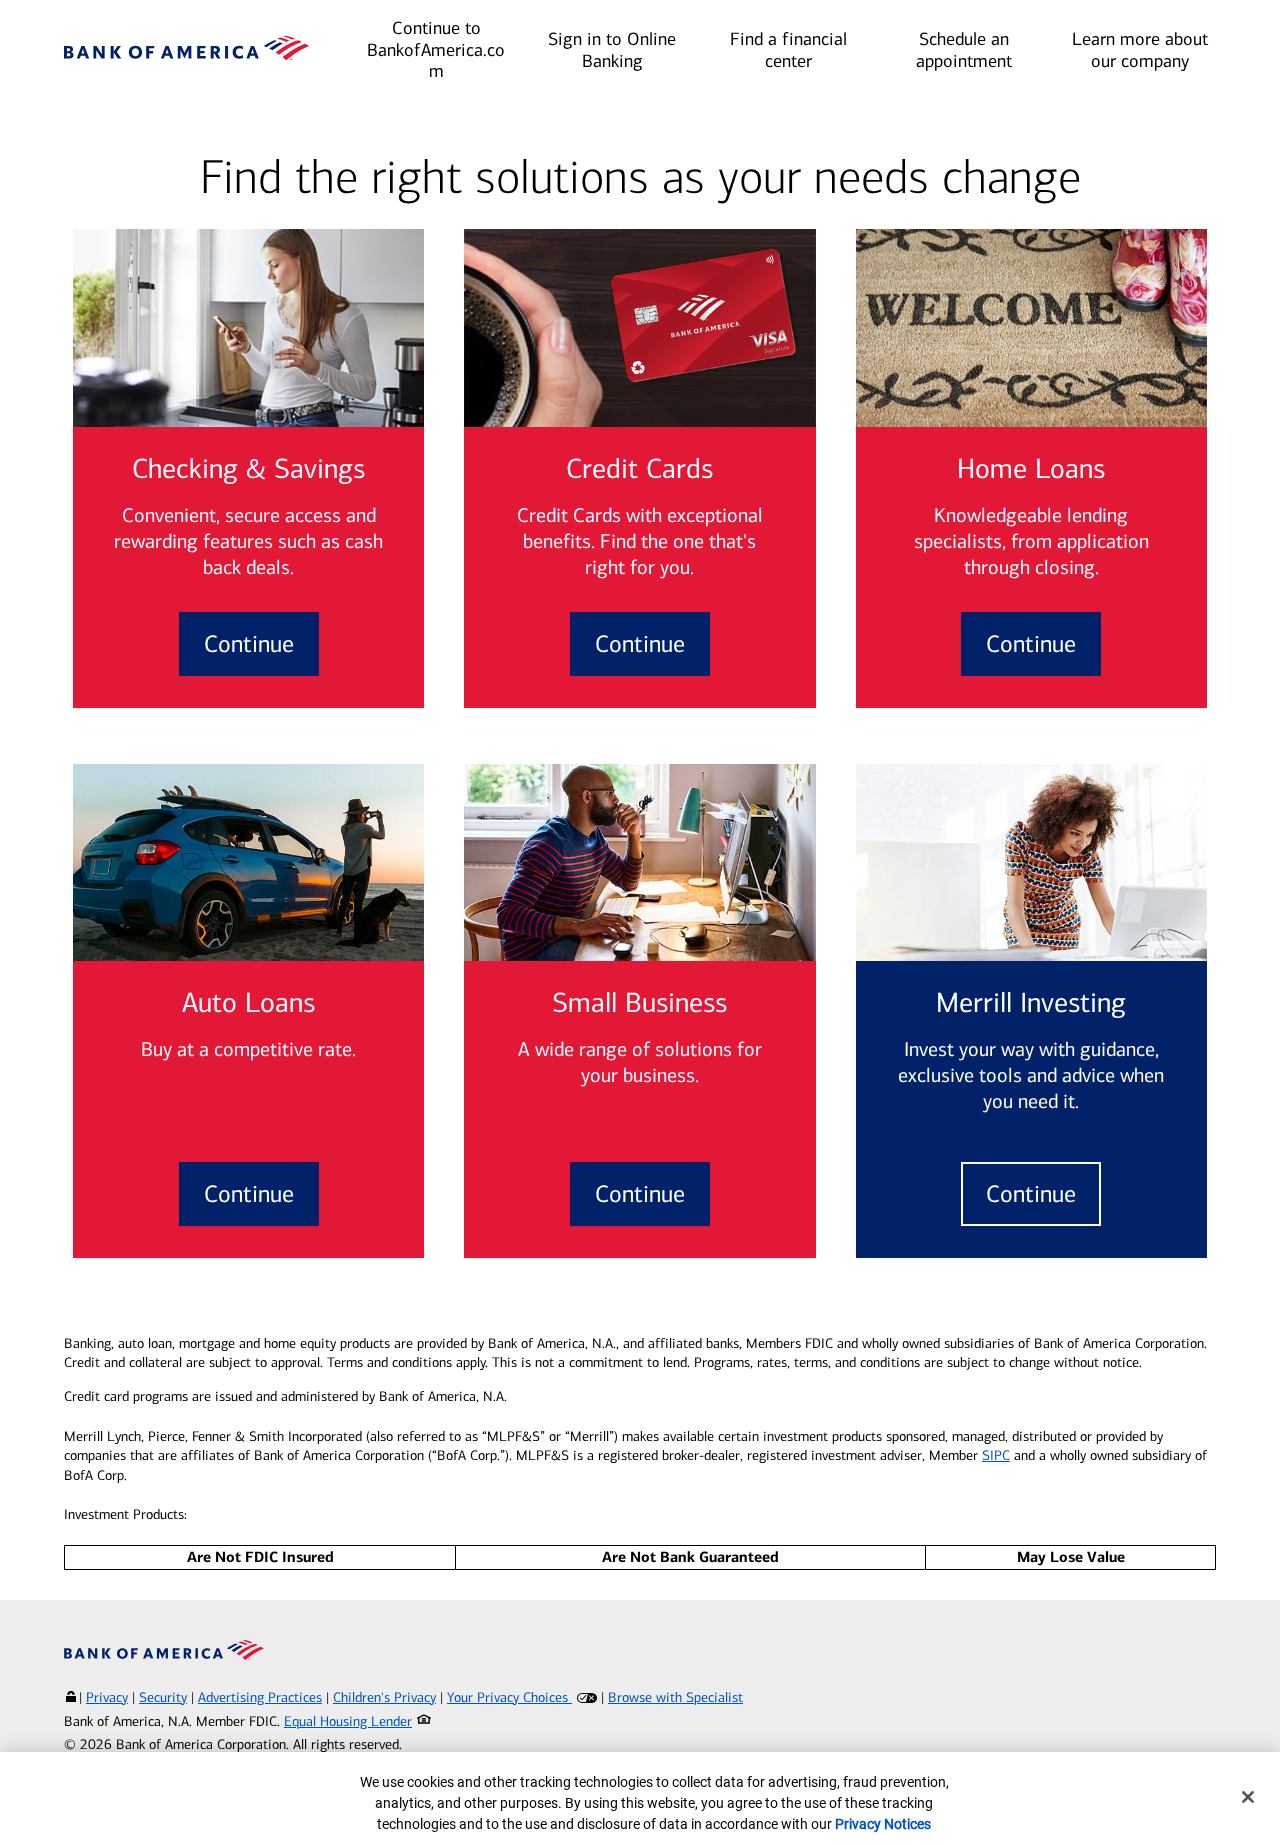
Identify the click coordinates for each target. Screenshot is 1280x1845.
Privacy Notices (883, 1824)
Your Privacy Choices (509, 1697)
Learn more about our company (1140, 50)
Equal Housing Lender (348, 1721)
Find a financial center (788, 50)
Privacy (107, 1697)
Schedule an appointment (964, 50)
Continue (249, 644)
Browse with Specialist (675, 1697)
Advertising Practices (260, 1697)
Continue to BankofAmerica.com (436, 49)
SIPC (996, 1455)
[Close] (1248, 1797)
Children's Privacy (384, 1697)
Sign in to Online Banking (612, 50)
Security (163, 1697)
